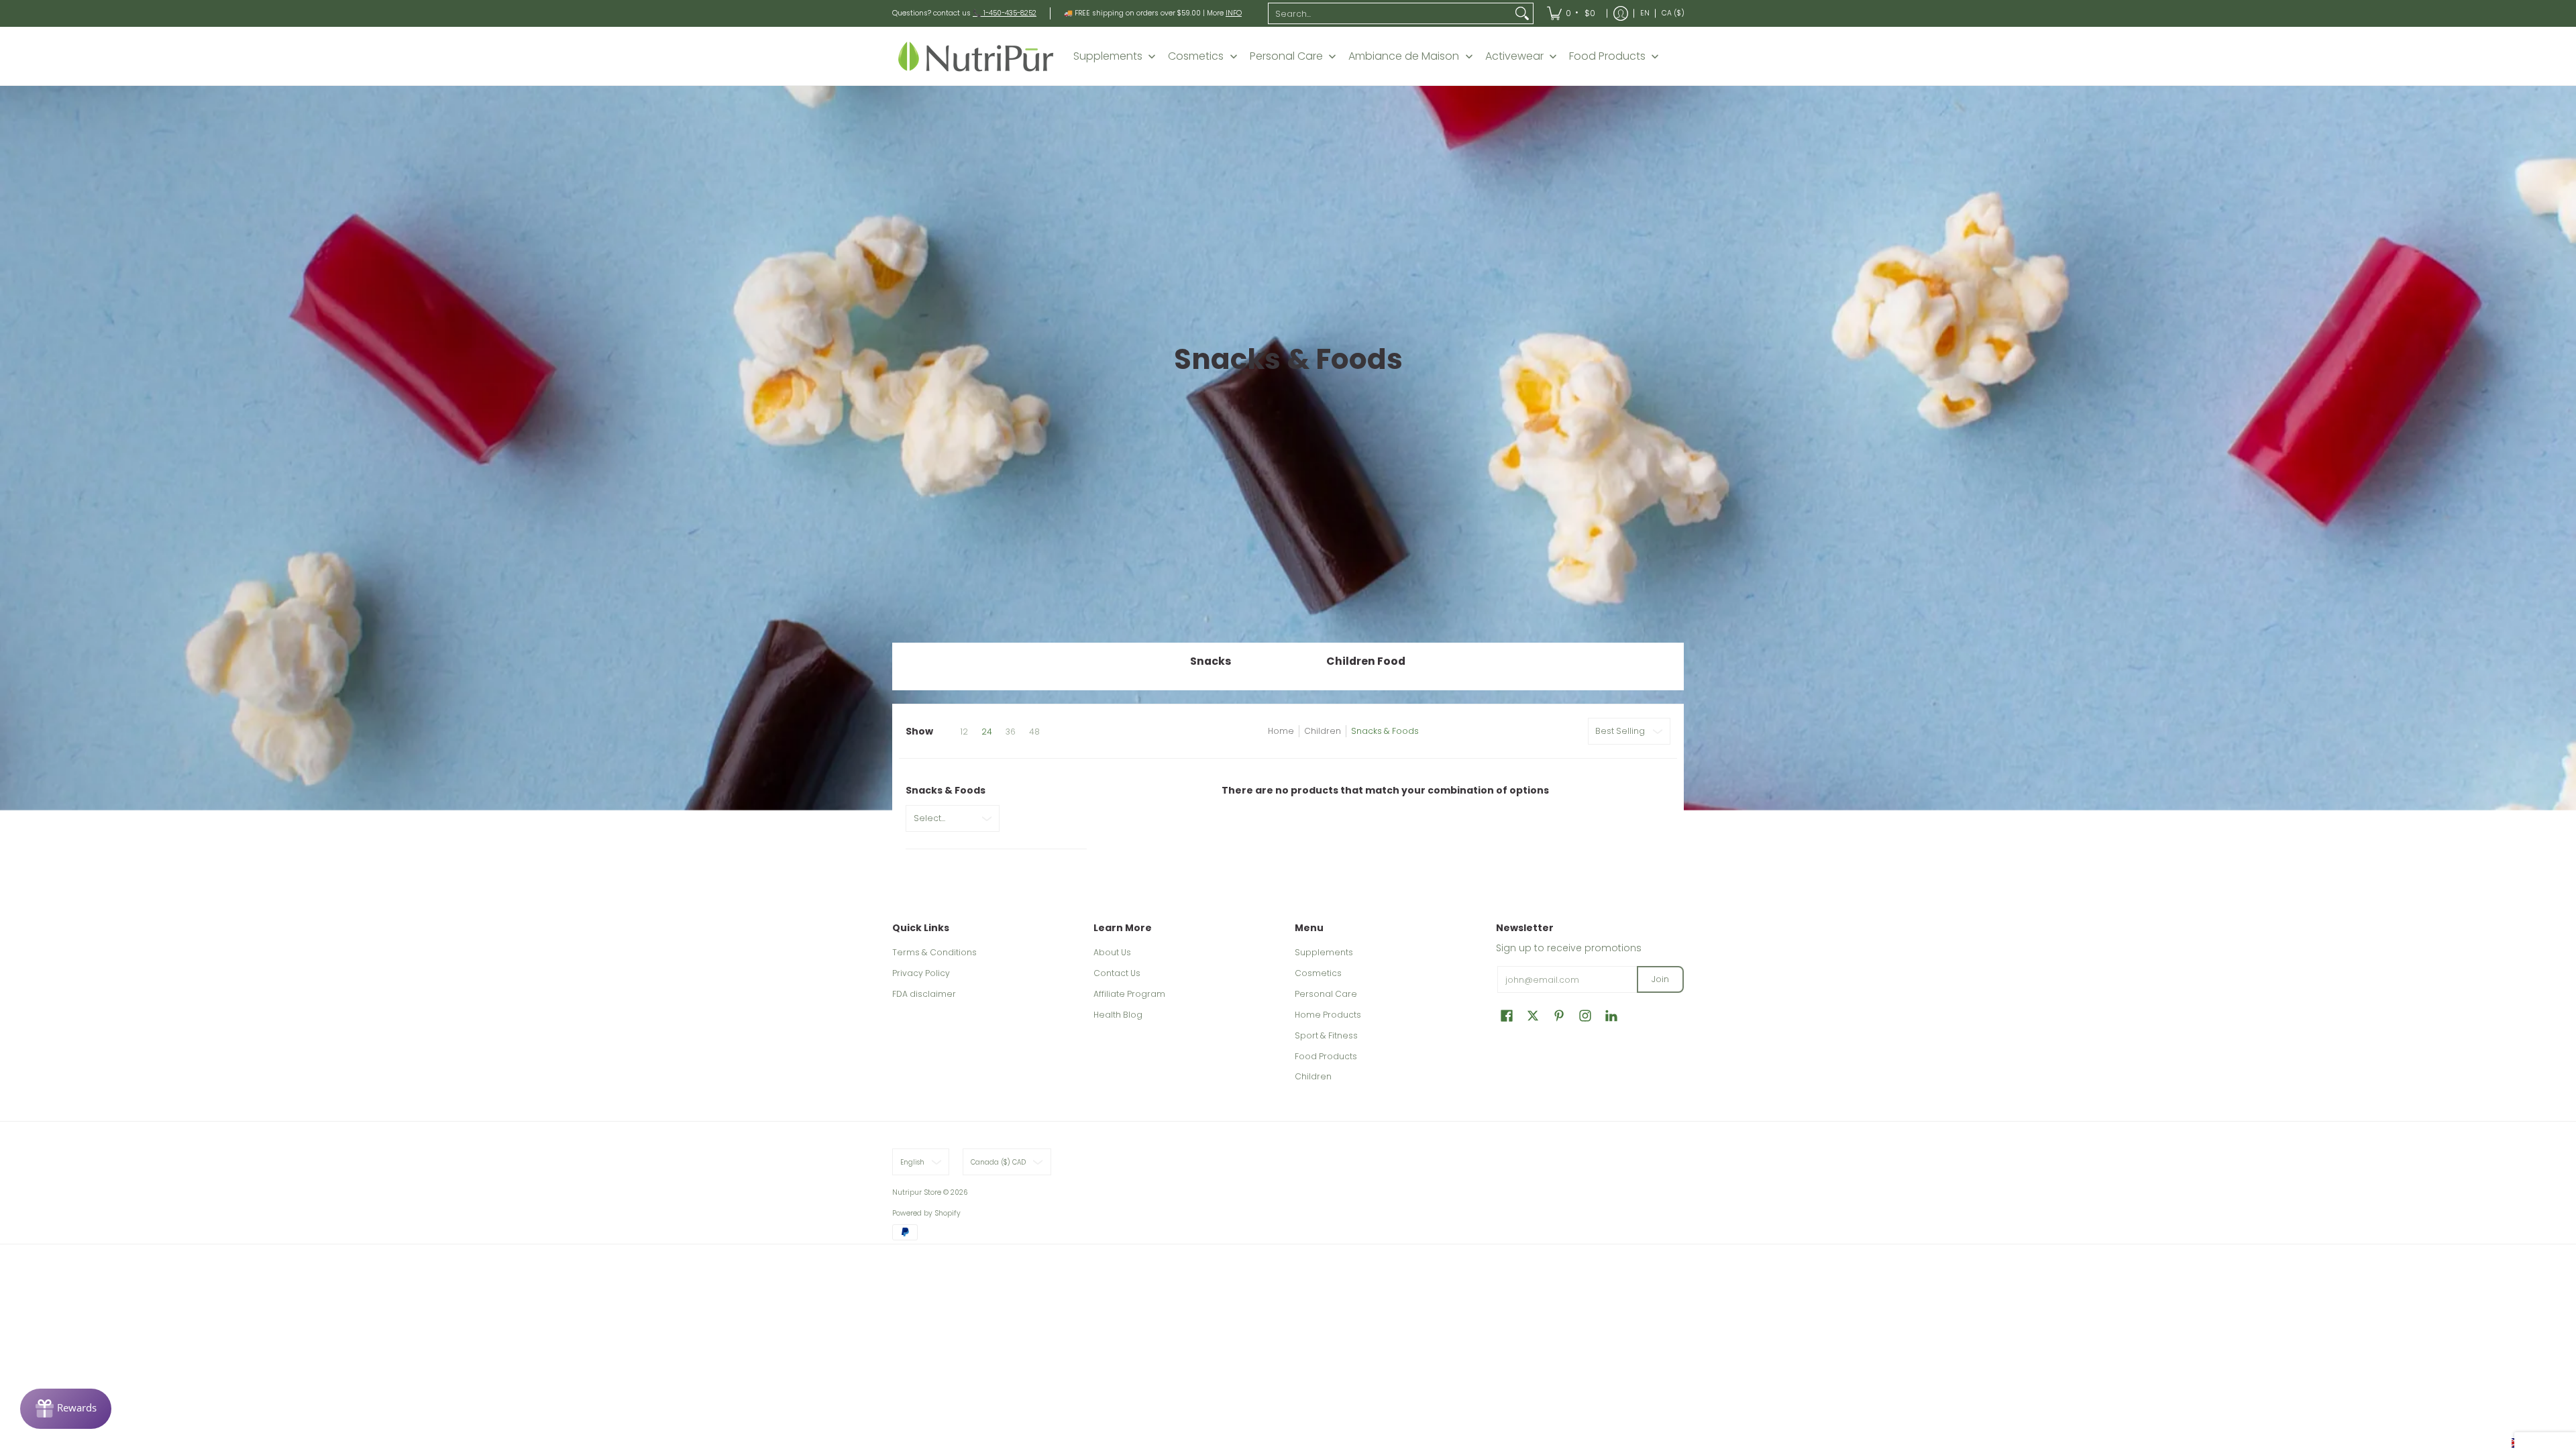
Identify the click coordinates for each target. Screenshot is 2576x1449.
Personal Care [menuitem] (1286, 56)
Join (1660, 979)
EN (1645, 13)
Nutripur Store (917, 1192)
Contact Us (1117, 973)
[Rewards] (66, 1409)
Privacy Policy (921, 973)
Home (1281, 731)
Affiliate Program (1129, 994)
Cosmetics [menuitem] (1196, 56)
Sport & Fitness (1326, 1035)
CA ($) (1673, 13)
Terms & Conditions (934, 952)
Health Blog (1118, 1015)
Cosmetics (1318, 973)
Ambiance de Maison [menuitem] (1404, 56)
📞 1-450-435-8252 (1005, 13)
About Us (1112, 952)
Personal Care (1326, 994)
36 (1011, 732)
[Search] (1522, 13)
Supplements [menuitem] (1108, 56)
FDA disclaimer (924, 994)
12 (964, 732)
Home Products (1328, 1015)
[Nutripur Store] (976, 56)
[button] (1507, 1015)
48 (1034, 732)
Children (1323, 731)
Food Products (1326, 1056)
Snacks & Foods (1385, 731)
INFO (1234, 13)
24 (987, 732)
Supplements (1324, 952)
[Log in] (1621, 13)
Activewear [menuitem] (1514, 56)
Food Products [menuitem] (1607, 56)
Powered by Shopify (926, 1213)
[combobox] (1390, 13)
